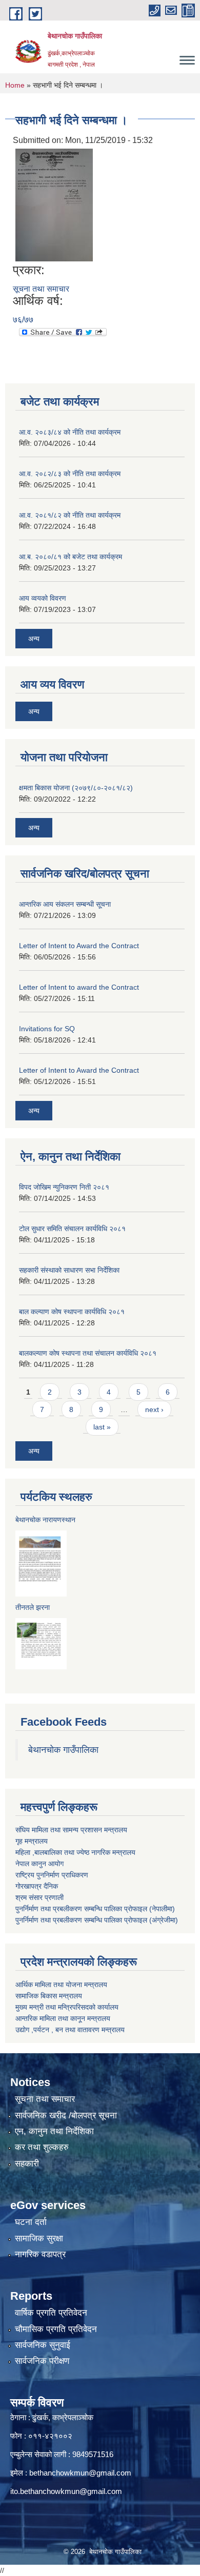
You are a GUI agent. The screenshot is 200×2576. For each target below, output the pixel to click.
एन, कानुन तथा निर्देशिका (54, 2131)
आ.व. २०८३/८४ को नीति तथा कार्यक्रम (70, 432)
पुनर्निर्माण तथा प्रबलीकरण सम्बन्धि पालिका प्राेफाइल (81, 1920)
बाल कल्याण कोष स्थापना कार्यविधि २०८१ (72, 1312)
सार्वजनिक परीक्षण (42, 2361)
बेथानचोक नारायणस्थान (45, 1520)
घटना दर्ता (31, 2222)
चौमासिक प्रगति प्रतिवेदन (56, 2329)
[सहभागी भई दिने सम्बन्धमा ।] (54, 205)
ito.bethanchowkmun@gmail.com (66, 2491)
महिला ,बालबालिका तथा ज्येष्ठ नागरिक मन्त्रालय (75, 1852)
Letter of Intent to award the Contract (79, 987)
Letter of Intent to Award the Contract (79, 946)
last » (102, 1427)
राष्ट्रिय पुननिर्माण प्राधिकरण (52, 1875)
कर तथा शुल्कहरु (42, 2147)
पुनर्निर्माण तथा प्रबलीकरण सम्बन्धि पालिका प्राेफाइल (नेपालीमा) (95, 1909)
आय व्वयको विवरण (43, 598)
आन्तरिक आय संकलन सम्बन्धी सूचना (65, 904)
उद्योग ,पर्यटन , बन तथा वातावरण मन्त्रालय (70, 2030)
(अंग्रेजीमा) (163, 1920)
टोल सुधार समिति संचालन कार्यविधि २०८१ (72, 1229)
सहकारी (27, 2164)
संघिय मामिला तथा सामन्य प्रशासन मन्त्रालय (71, 1830)
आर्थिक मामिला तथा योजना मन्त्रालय (61, 1985)
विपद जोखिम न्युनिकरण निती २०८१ (64, 1187)
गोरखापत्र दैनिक (37, 1886)
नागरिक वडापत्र (40, 2254)
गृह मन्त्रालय (32, 1841)
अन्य (34, 639)
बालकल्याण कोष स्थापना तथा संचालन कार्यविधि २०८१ (88, 1353)
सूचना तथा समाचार (41, 289)
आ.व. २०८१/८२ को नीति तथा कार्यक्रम (70, 515)
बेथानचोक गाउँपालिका (63, 1750)
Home (15, 85)
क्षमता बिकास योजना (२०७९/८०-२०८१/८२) (76, 788)
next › (154, 1409)
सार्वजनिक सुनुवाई (43, 2345)
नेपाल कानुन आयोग (39, 1864)
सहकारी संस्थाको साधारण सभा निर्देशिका (69, 1270)
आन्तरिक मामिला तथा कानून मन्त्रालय (63, 2018)
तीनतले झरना (33, 1607)
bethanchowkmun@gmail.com (80, 2473)
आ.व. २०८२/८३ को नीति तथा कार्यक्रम (70, 474)
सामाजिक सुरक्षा (39, 2238)
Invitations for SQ (47, 1029)
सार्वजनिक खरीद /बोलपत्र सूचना (66, 2115)
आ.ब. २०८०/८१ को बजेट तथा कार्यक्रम (71, 557)
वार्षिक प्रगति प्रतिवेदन (51, 2313)
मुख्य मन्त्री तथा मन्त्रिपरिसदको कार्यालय (67, 2007)
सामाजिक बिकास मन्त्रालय (49, 1996)
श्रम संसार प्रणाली (39, 1897)
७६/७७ (23, 320)
